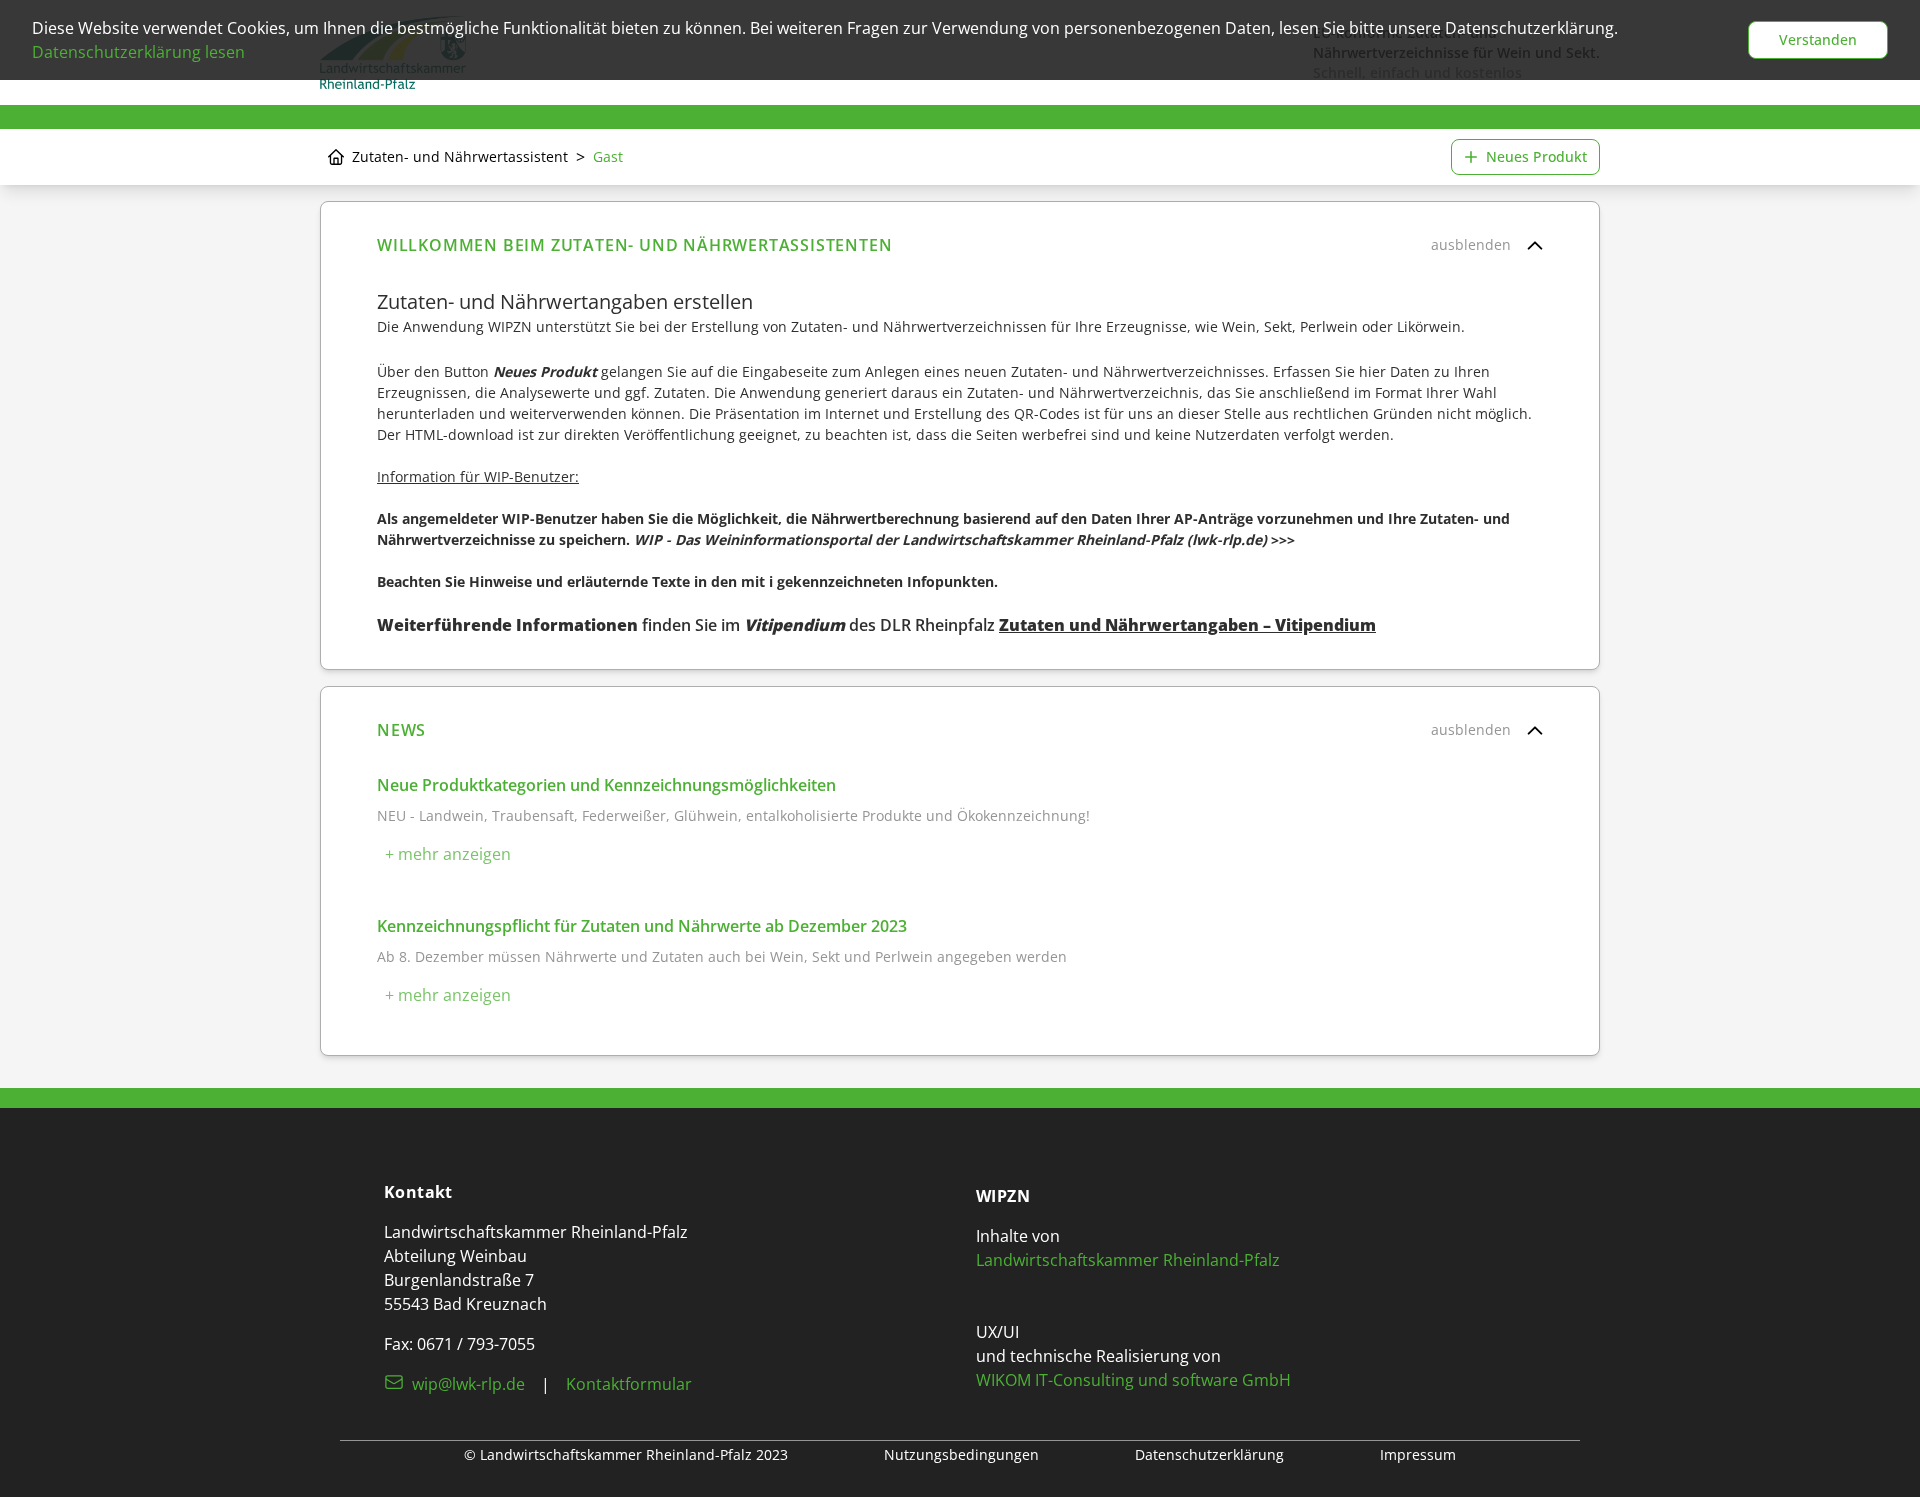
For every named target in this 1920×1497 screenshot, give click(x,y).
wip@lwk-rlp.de (468, 1384)
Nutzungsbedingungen (961, 1454)
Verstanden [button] (1818, 39)
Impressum (1418, 1454)
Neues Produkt (1536, 156)
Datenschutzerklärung (1209, 1454)
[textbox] (960, 435)
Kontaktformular (629, 1384)
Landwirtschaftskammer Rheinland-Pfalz (1128, 1260)
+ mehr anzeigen (448, 854)
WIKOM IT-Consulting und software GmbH (1133, 1380)
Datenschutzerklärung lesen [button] (138, 52)
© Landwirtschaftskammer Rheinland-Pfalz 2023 (626, 1454)
